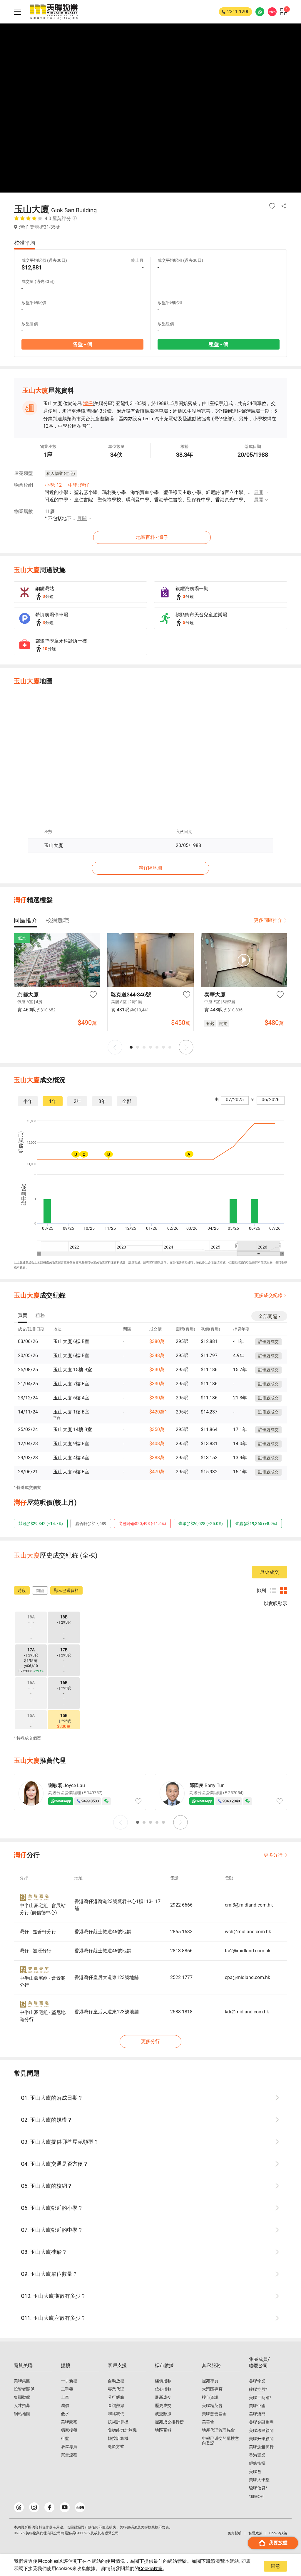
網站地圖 (22, 2414)
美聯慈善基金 (214, 2414)
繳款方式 (116, 2447)
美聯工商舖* (260, 2398)
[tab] (26, 920)
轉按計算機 (118, 2438)
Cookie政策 (151, 2569)
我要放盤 (278, 2543)
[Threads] (19, 2507)
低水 (65, 2414)
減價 (65, 2405)
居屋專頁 (69, 2447)
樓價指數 (163, 2381)
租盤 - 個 (219, 344)
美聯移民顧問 (261, 2430)
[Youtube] (65, 2507)
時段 (22, 1590)
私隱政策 (255, 2533)
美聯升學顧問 (261, 2439)
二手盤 (67, 2389)
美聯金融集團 (261, 2422)
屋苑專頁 (210, 2381)
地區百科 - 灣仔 (152, 537)
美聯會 (255, 2472)
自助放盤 (116, 2381)
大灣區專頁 (212, 2389)
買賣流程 (69, 2455)
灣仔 (88, 403)
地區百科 (163, 2430)
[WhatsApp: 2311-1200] (260, 12)
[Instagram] (34, 2507)
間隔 (40, 1590)
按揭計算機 (118, 2422)
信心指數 (163, 2389)
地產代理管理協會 (218, 2430)
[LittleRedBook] (80, 2507)
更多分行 (273, 1855)
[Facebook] (49, 2507)
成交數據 (163, 2414)
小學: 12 (53, 485)
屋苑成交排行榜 (169, 2422)
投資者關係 (24, 2389)
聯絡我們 (116, 2414)
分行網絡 (116, 2397)
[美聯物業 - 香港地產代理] (54, 12)
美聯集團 (22, 2381)
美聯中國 (257, 2406)
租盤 (65, 2438)
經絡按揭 (257, 2463)
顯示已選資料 (66, 1590)
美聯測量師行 (261, 2447)
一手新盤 (69, 2381)
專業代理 (116, 2389)
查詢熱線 (116, 2405)
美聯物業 (257, 2381)
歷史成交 (270, 1572)
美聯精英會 (212, 2405)
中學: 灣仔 (79, 485)
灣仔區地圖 (150, 868)
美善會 (208, 2422)
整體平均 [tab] (25, 243)
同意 (275, 2566)
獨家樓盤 (69, 2430)
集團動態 (22, 2397)
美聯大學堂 (259, 2480)
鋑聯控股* (258, 2389)
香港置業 (257, 2455)
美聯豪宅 (69, 2422)
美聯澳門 (257, 2414)
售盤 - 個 (82, 344)
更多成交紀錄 (268, 1295)
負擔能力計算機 (122, 2430)
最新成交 (163, 2397)
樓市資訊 (210, 2397)
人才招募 (22, 2405)
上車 (65, 2397)
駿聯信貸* (258, 2488)
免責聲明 (235, 2533)
